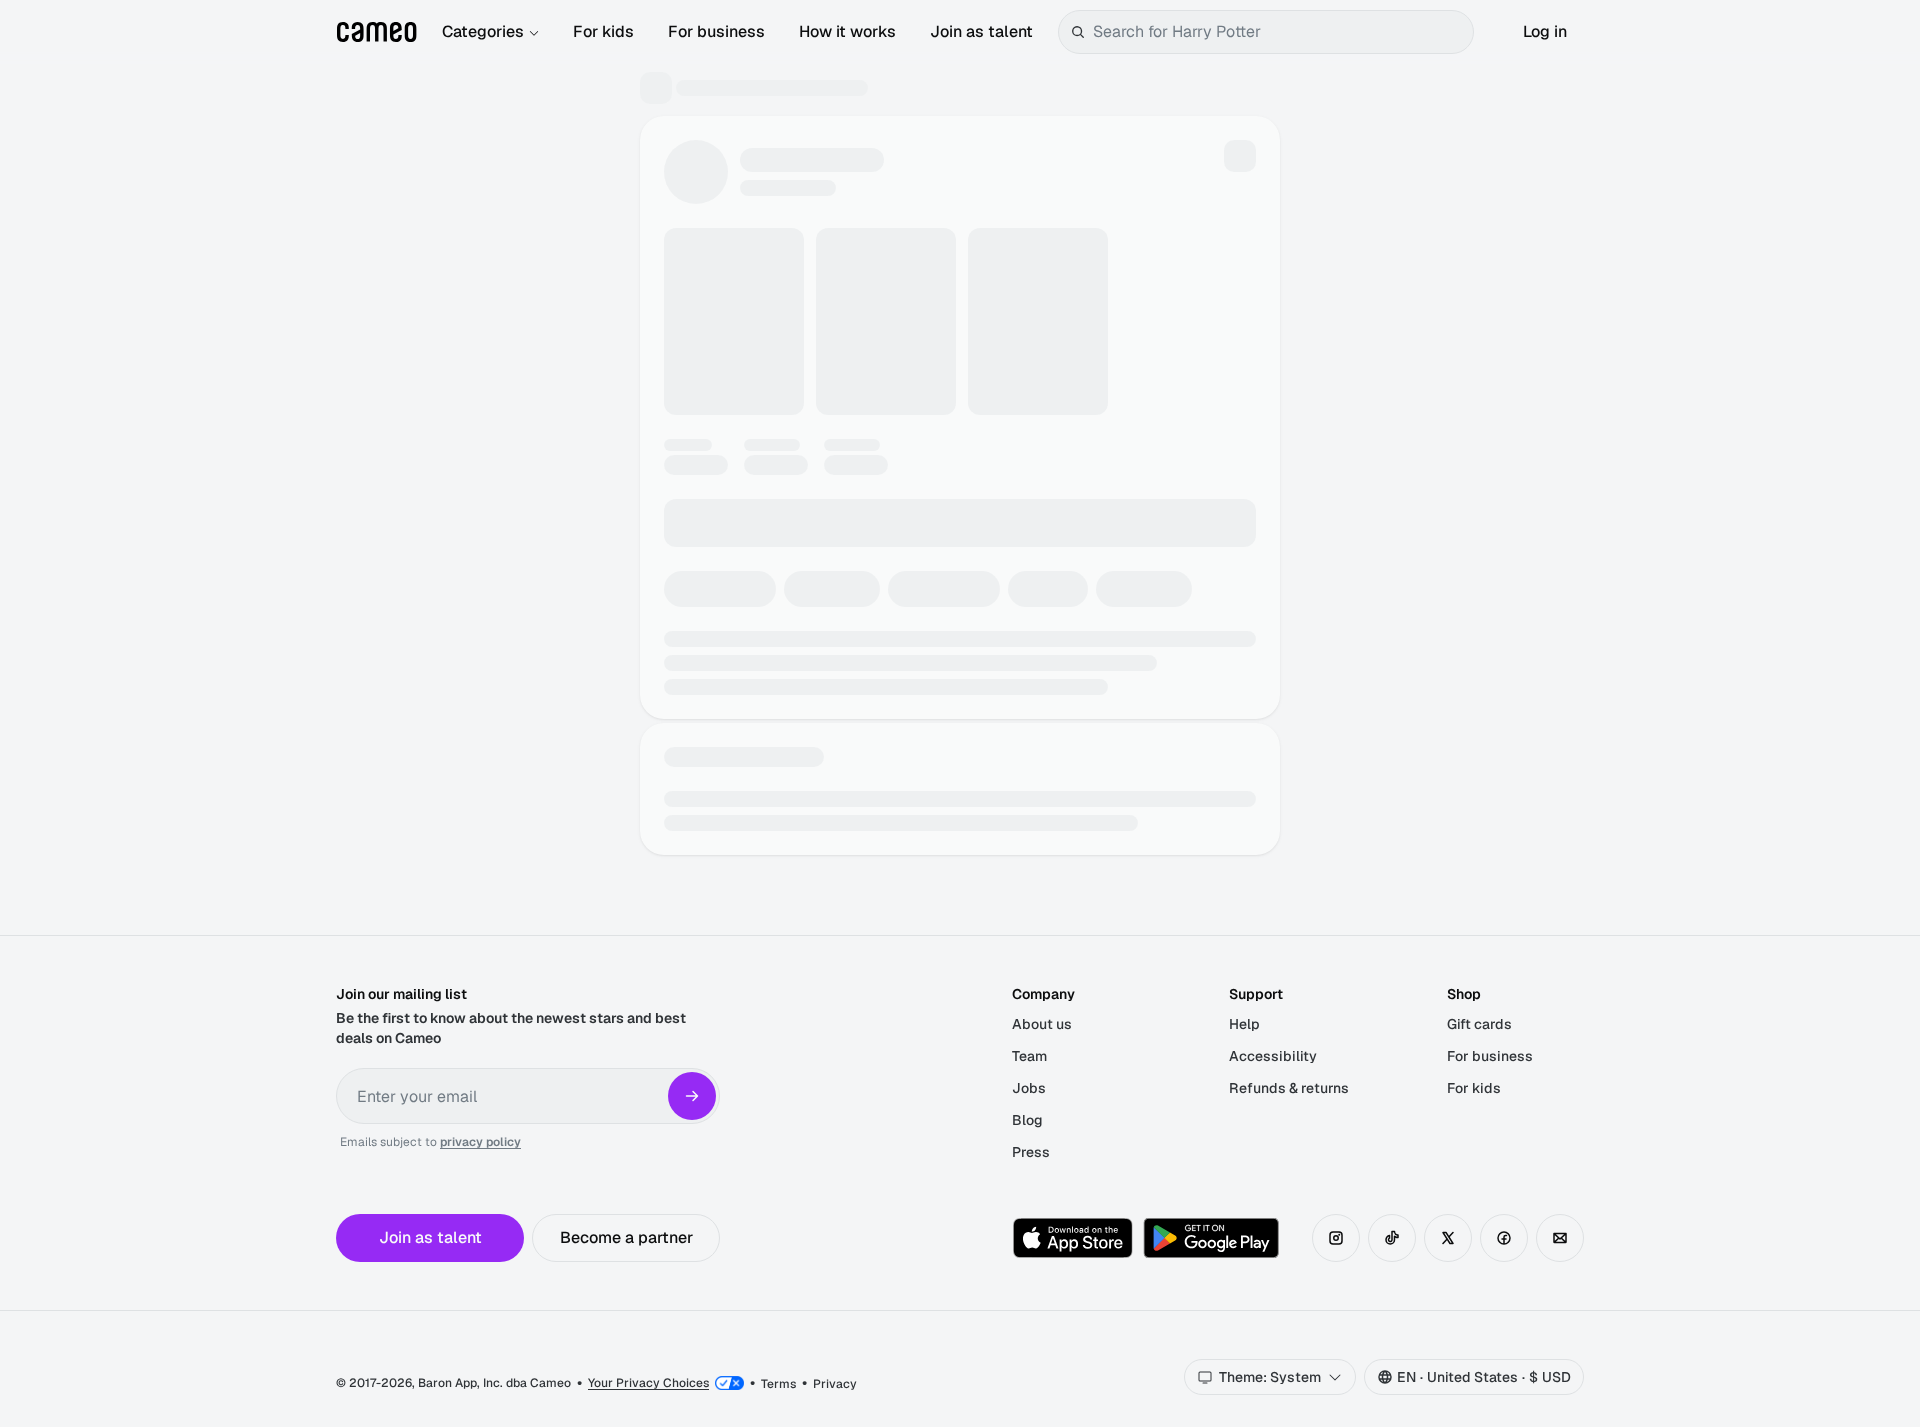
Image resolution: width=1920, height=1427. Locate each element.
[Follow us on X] (1448, 1238)
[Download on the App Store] (1073, 1238)
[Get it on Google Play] (1211, 1238)
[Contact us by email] (1560, 1238)
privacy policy (480, 1142)
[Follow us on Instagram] (1336, 1238)
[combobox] (1279, 32)
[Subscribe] (692, 1096)
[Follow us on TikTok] (1392, 1238)
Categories (483, 31)
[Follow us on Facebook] (1504, 1238)
